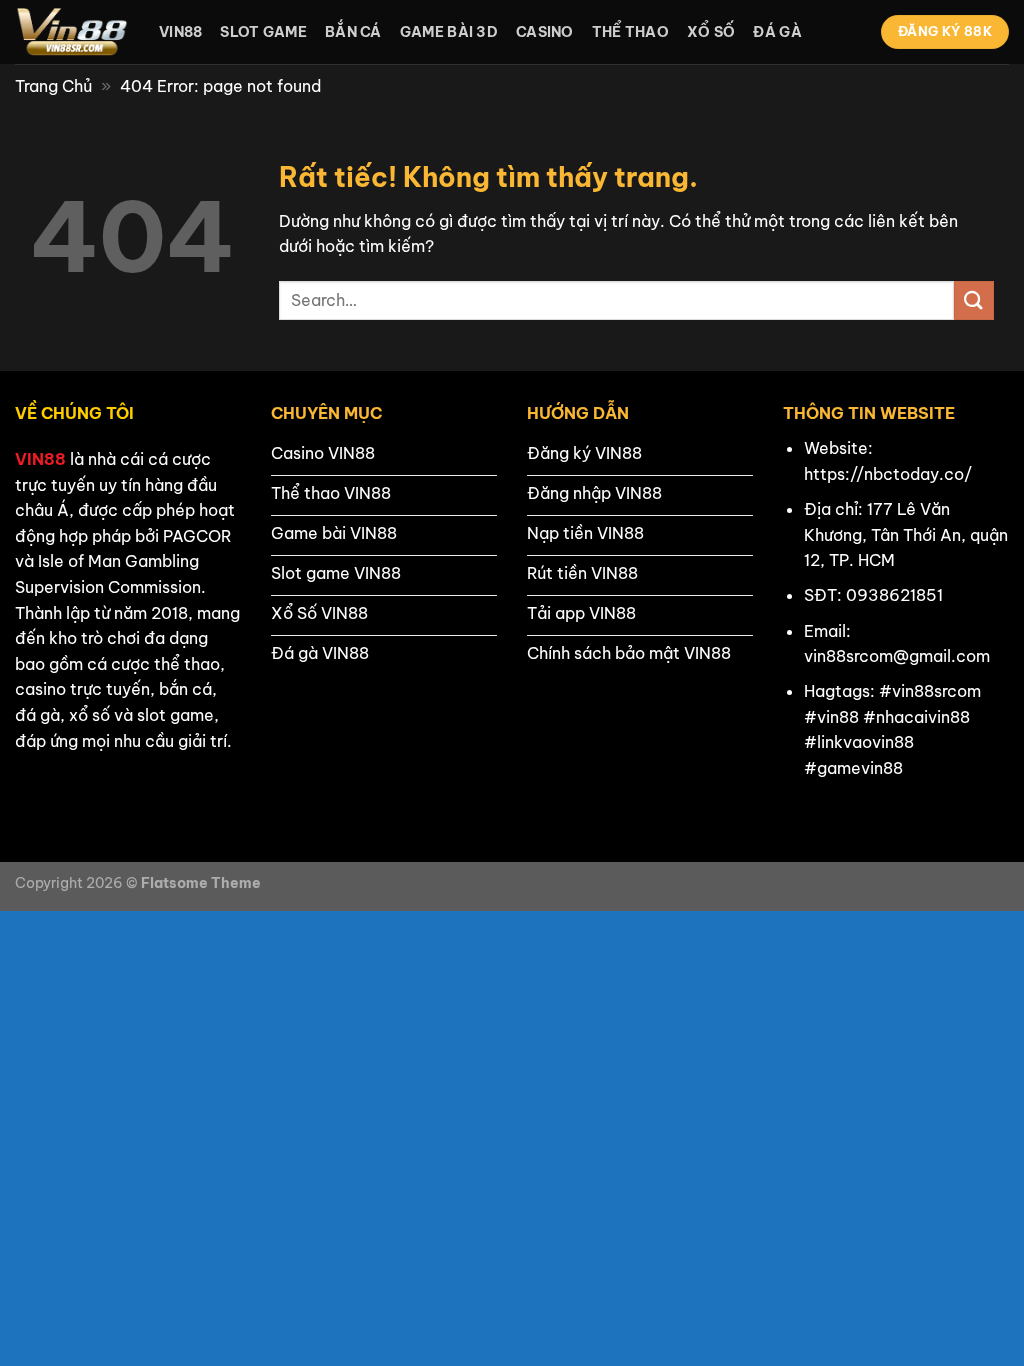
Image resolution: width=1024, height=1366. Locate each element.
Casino (545, 32)
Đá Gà (777, 32)
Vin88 (180, 32)
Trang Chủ (53, 86)
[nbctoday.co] (72, 32)
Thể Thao (630, 32)
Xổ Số (711, 32)
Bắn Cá (353, 32)
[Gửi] (974, 300)
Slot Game (263, 32)
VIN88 (40, 459)
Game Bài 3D (449, 32)
